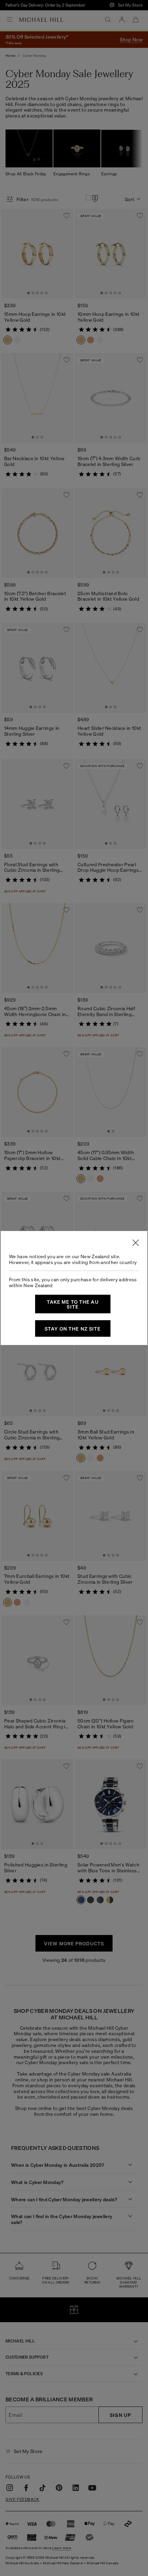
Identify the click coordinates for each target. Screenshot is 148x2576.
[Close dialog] (136, 1243)
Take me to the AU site (73, 1304)
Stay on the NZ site (73, 1328)
